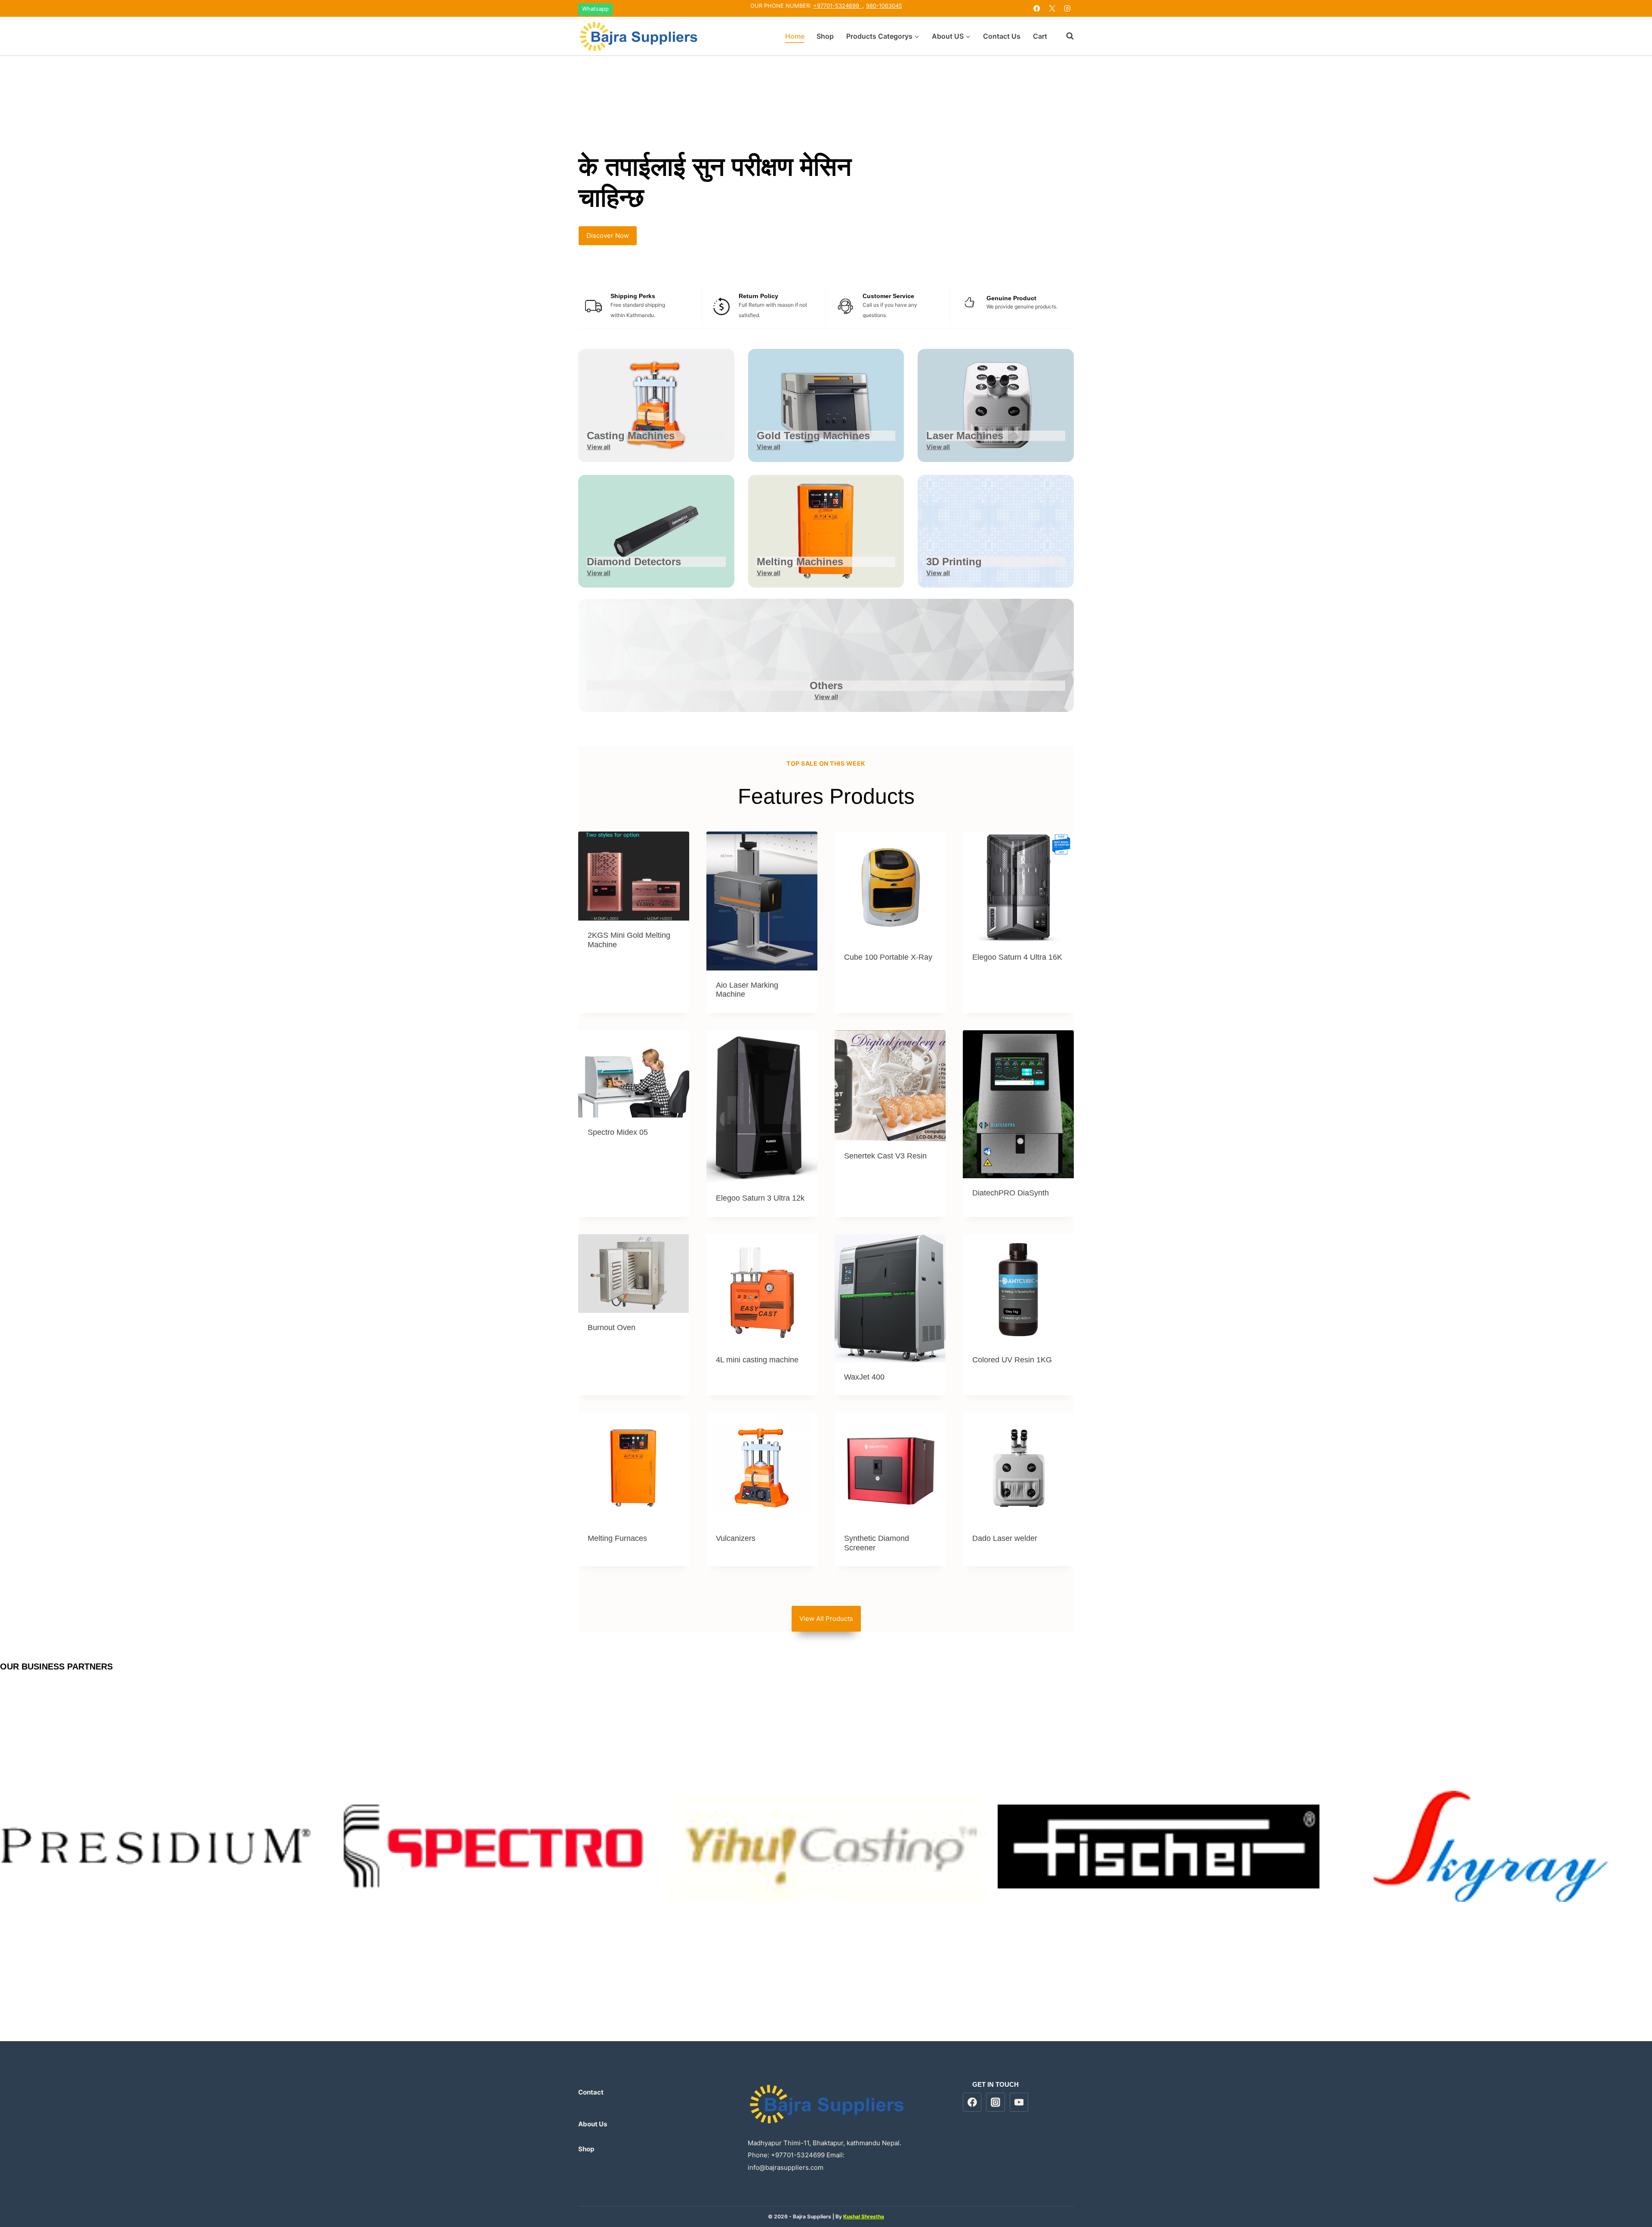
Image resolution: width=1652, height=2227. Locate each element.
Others (826, 685)
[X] (1052, 8)
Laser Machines (965, 436)
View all (599, 447)
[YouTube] (1019, 2102)
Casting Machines (631, 436)
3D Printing (954, 562)
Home (795, 36)
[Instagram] (1067, 8)
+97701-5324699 (838, 6)
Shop (825, 36)
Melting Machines (800, 562)
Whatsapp (595, 9)
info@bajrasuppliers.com (786, 2167)
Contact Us (1002, 36)
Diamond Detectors (634, 562)
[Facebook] (1037, 8)
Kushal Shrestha (864, 2216)
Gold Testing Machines (813, 436)
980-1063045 (884, 6)
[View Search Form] (1066, 36)
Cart (1040, 36)
